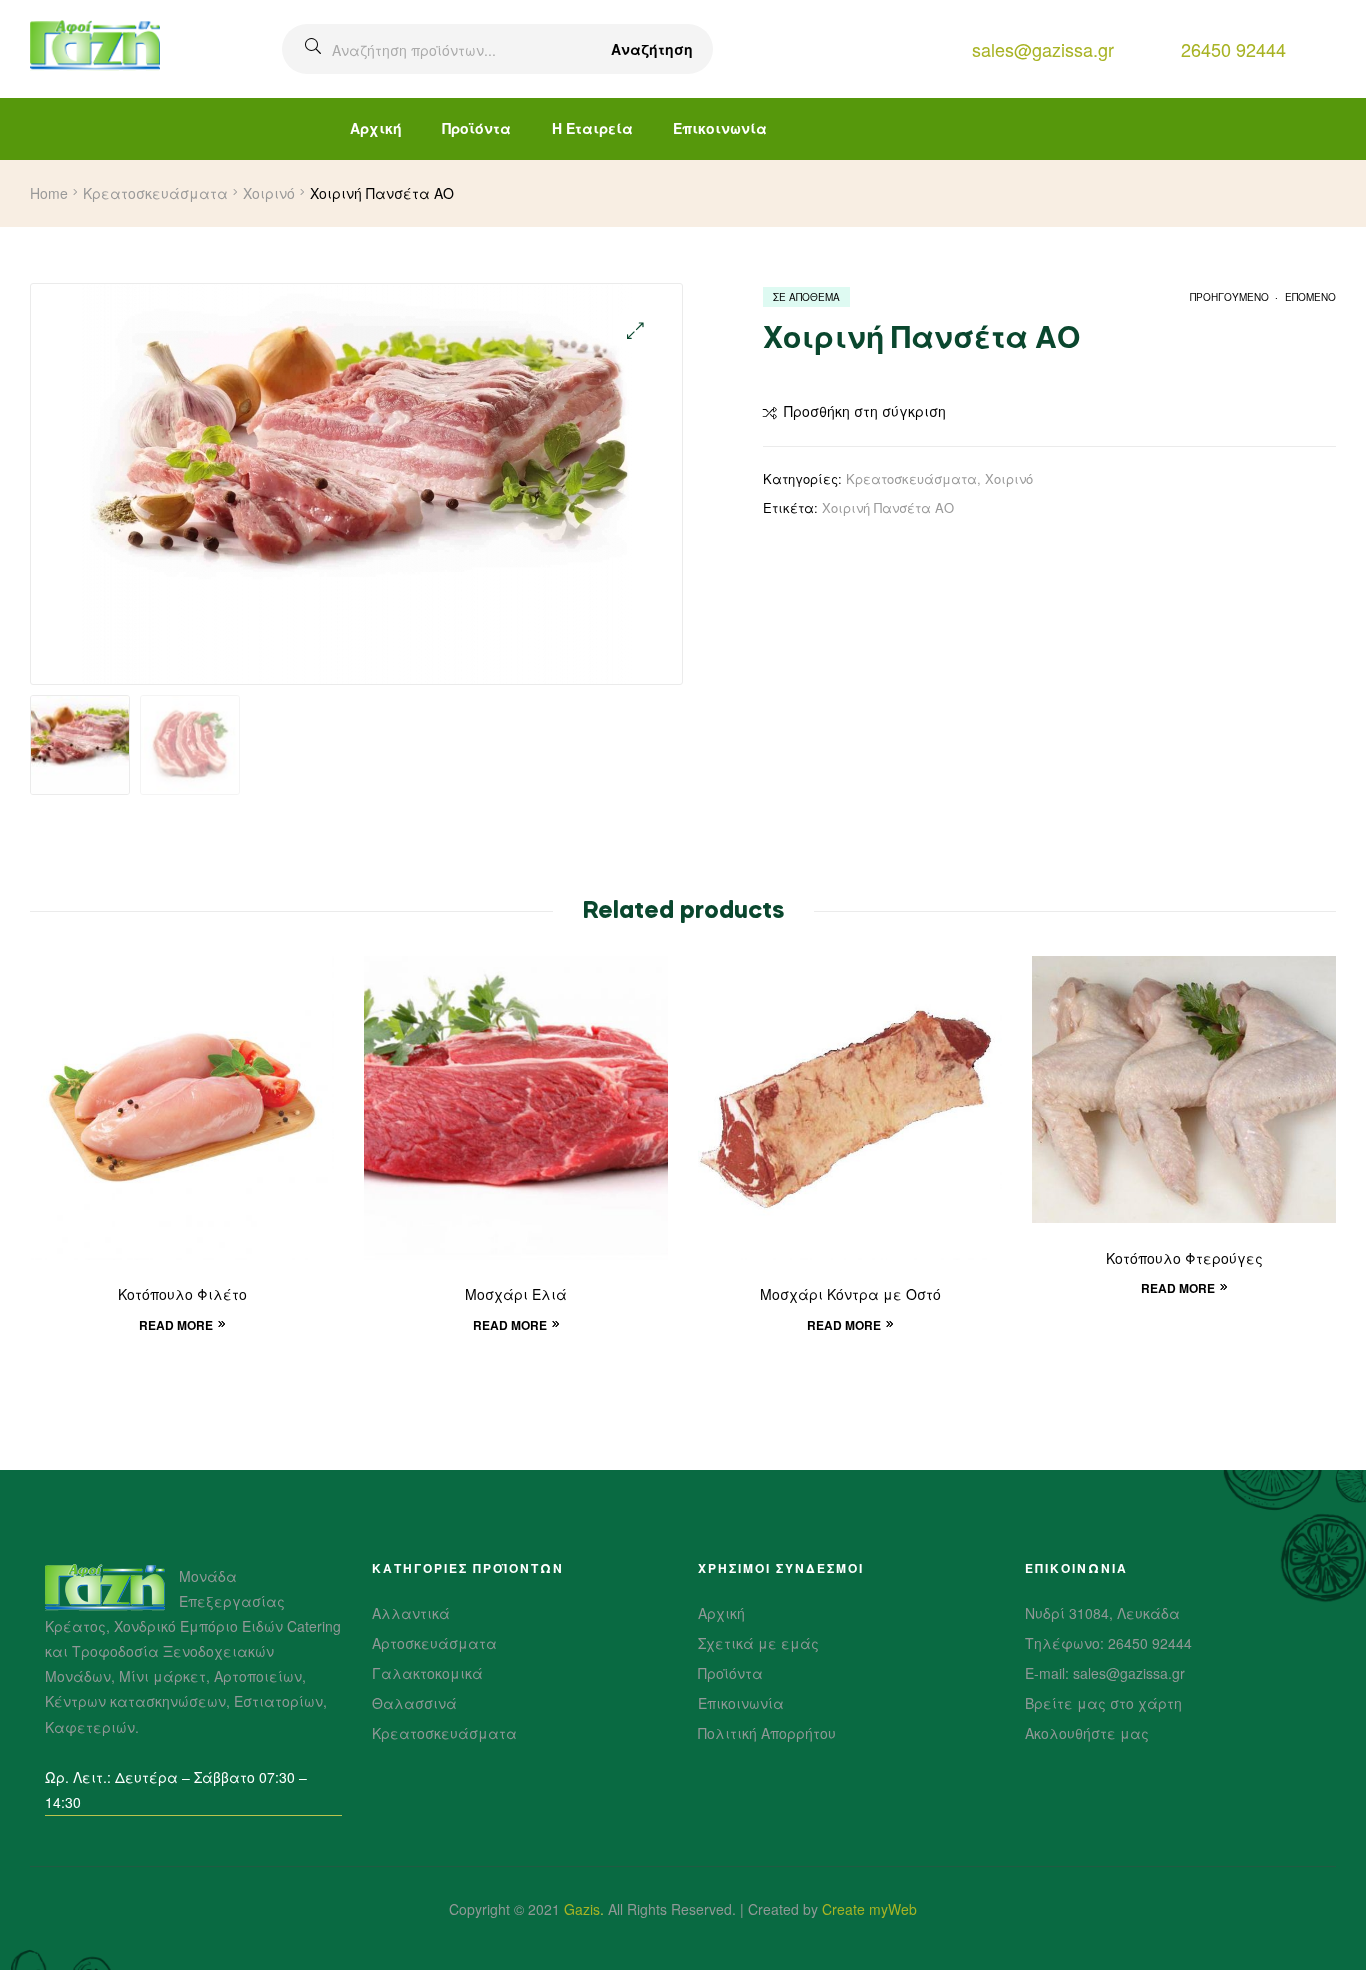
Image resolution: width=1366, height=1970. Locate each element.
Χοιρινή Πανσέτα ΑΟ (888, 507)
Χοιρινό (269, 193)
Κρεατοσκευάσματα (155, 193)
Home (49, 193)
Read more (176, 1325)
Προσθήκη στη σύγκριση (865, 411)
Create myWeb (869, 1909)
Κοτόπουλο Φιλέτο (182, 1296)
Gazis (582, 1909)
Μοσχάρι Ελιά (516, 1296)
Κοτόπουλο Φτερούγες (1184, 1260)
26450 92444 (1233, 49)
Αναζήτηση (652, 49)
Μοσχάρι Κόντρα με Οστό (850, 1296)
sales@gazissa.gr (1043, 49)
